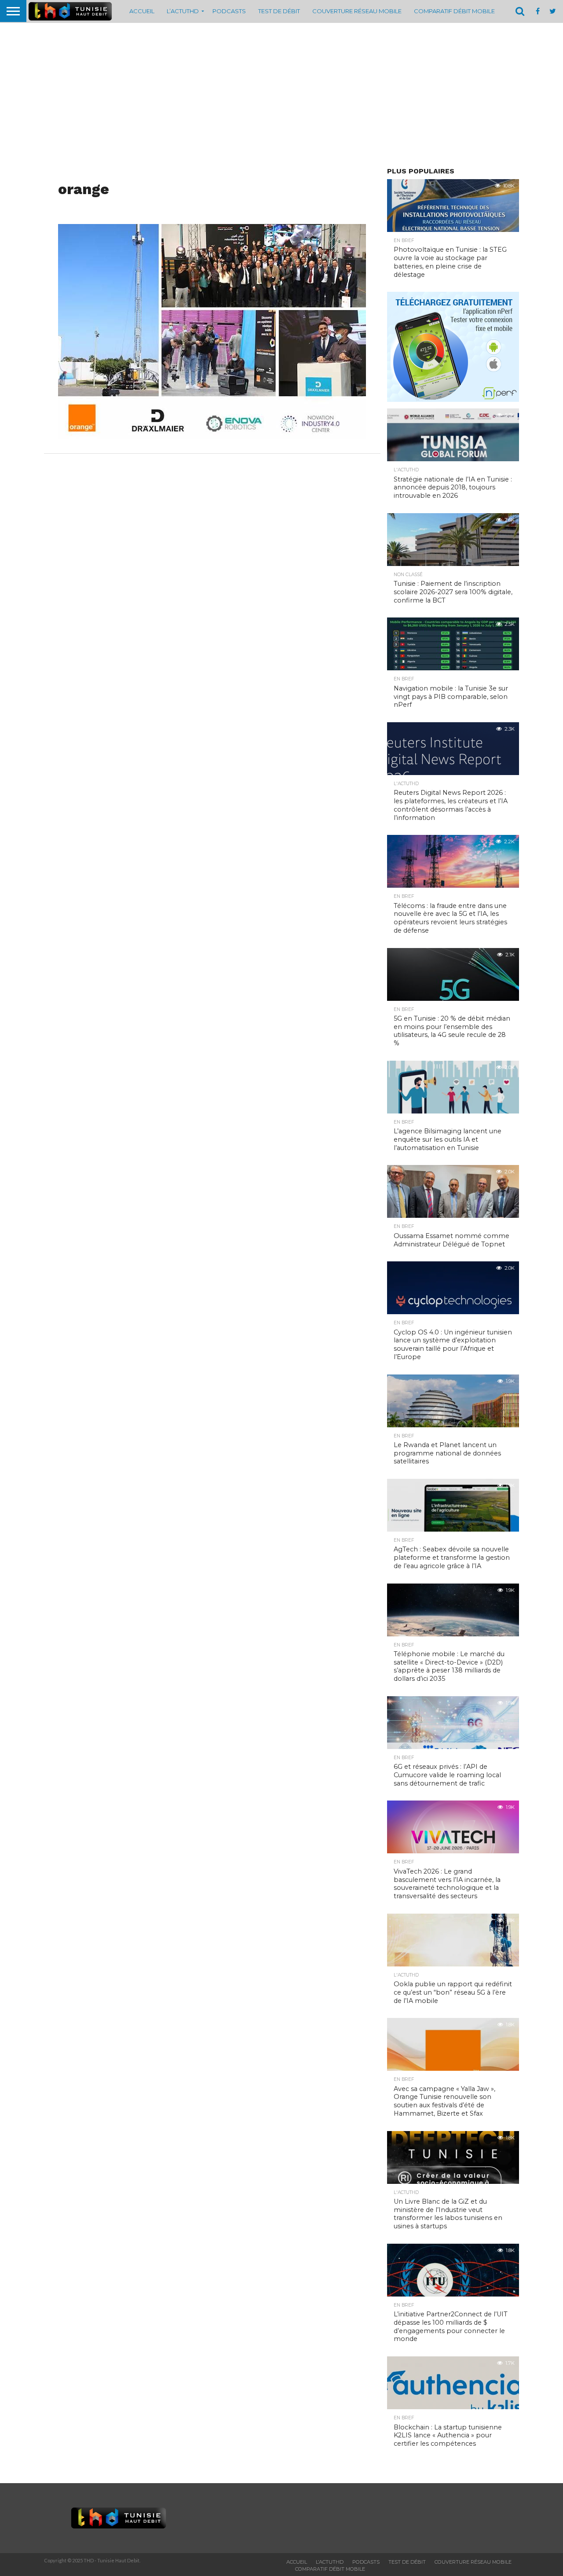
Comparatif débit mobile (454, 11)
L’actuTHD (183, 11)
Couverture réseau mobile (357, 11)
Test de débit (279, 11)
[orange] (212, 436)
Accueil (142, 11)
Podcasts (229, 11)
